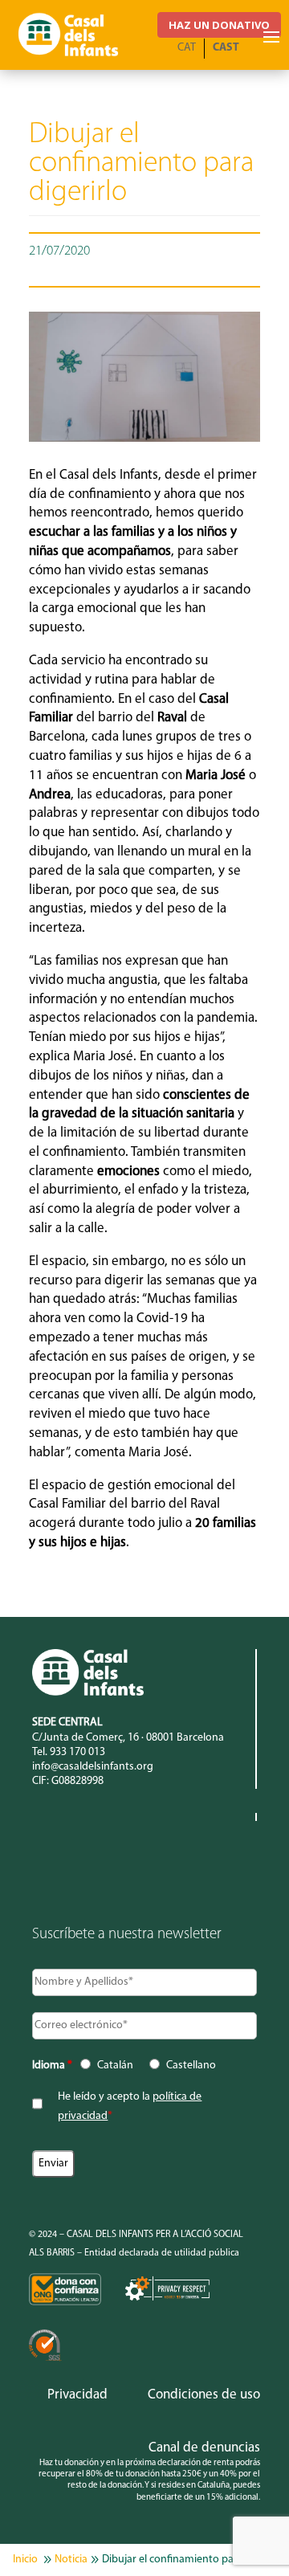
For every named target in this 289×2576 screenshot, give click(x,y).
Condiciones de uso (204, 2395)
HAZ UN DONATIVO (219, 25)
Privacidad (77, 2395)
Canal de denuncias (204, 2448)
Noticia (71, 2560)
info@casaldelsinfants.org (93, 1767)
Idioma (52, 2066)
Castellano (191, 2066)
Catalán (115, 2066)
